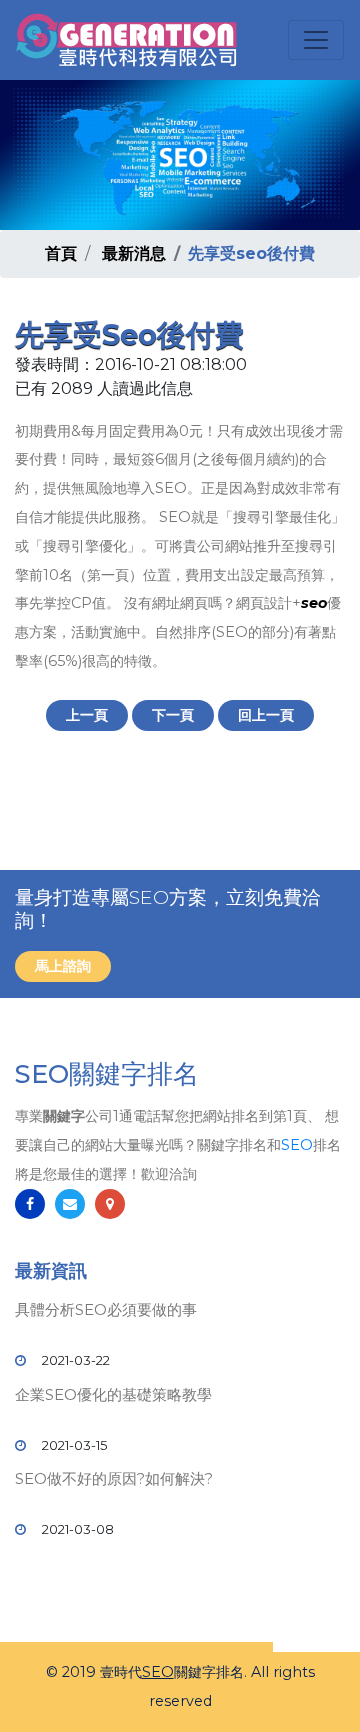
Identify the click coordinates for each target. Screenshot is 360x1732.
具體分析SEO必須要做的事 (106, 1309)
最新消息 (134, 253)
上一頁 (87, 715)
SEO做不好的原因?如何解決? (114, 1478)
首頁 (61, 253)
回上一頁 (266, 715)
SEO (297, 1145)
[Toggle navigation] (316, 40)
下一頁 (173, 715)
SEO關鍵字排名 (107, 1074)
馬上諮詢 (63, 966)
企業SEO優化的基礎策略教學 (113, 1394)
